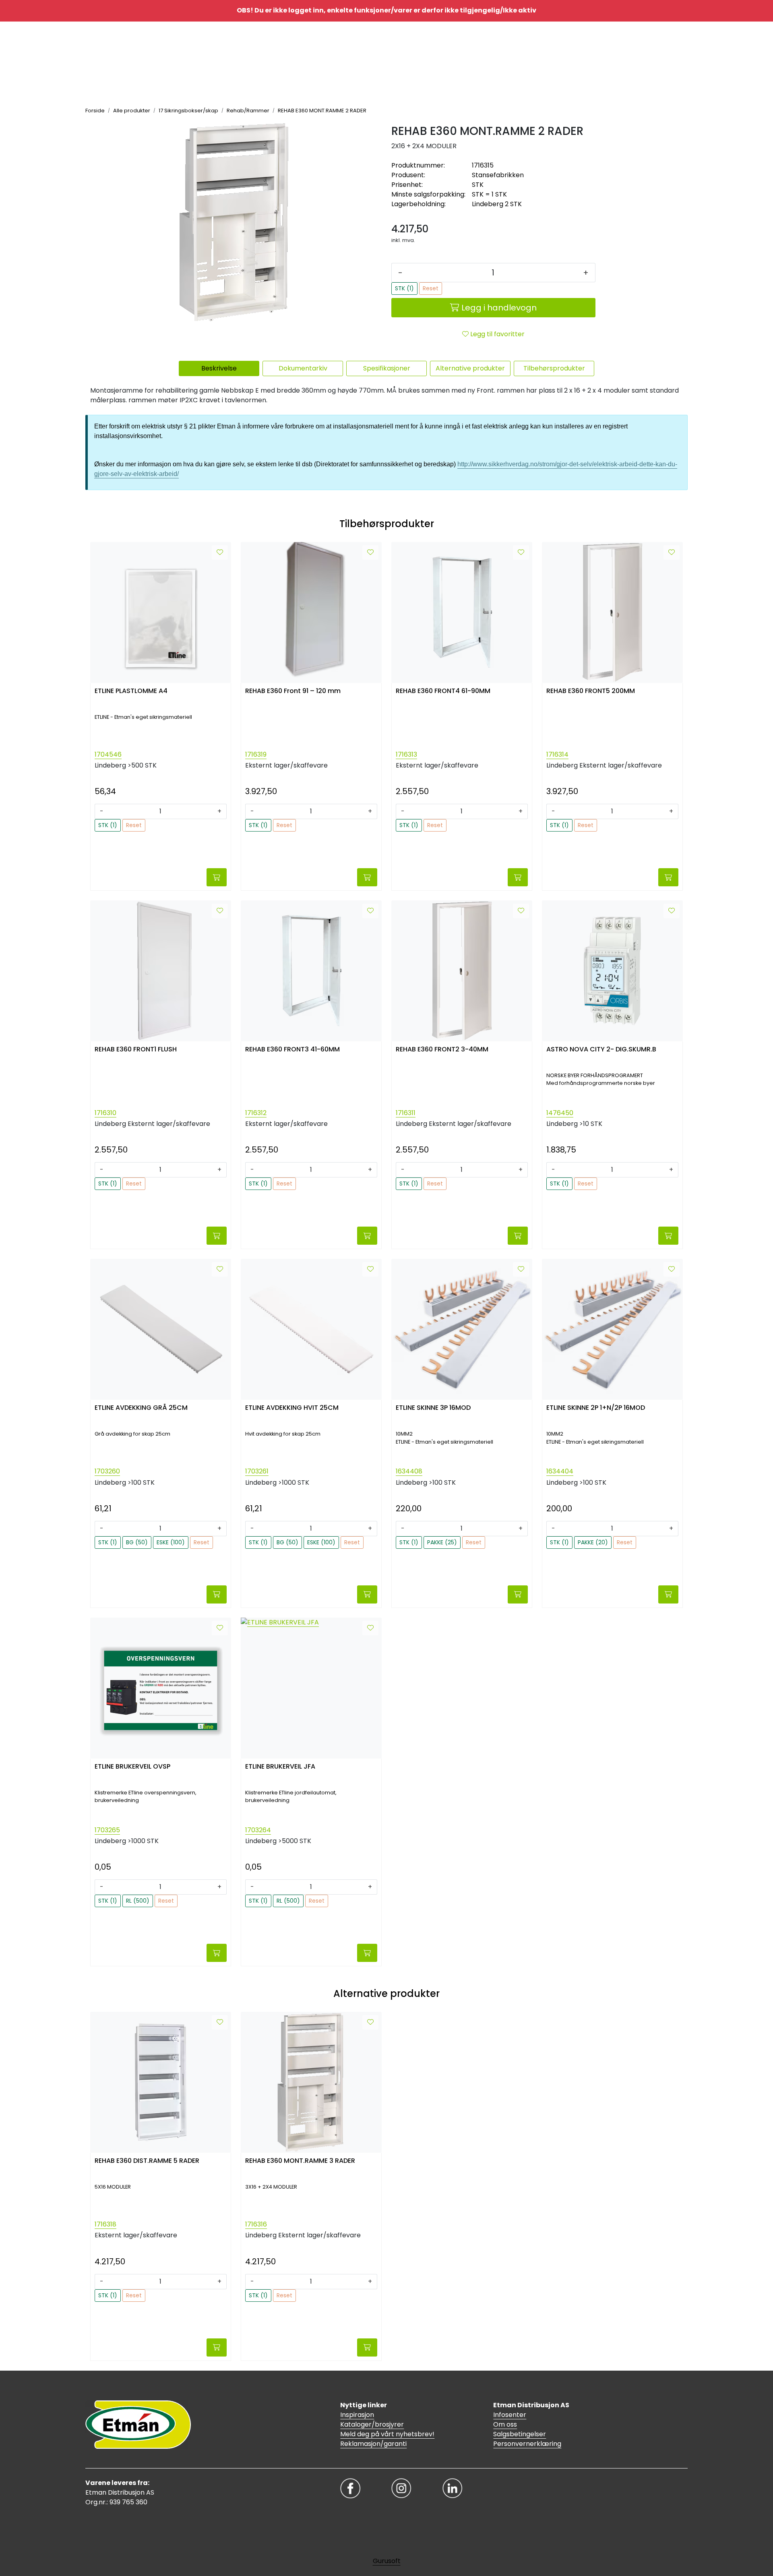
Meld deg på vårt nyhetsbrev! (387, 2434)
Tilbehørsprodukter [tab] (554, 368)
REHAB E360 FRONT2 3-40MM (442, 1050)
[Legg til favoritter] (220, 552)
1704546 (108, 754)
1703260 (107, 1471)
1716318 (105, 2224)
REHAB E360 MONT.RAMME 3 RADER (300, 2161)
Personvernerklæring (527, 2444)
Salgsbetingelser (520, 2434)
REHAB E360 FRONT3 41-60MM (292, 1050)
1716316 (256, 2224)
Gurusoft (387, 2561)
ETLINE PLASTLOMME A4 (131, 691)
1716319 (256, 754)
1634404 (560, 1471)
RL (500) (138, 1901)
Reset (431, 288)
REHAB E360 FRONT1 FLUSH (136, 1050)
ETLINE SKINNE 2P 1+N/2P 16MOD (596, 1408)
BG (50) (137, 1542)
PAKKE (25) (442, 1542)
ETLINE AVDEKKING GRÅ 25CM (141, 1408)
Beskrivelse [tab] (219, 368)
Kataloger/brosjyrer (372, 2424)
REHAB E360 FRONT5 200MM (591, 691)
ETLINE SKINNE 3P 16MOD (433, 1408)
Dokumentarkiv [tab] (303, 368)
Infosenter (510, 2415)
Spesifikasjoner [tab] (387, 368)
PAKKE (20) (593, 1542)
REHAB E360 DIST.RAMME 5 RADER (147, 2161)
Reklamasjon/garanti (373, 2444)
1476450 (560, 1113)
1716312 (256, 1113)
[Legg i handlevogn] (217, 877)
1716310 (105, 1113)
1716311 (406, 1113)
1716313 (406, 754)
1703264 (258, 1830)
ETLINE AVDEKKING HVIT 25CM (292, 1408)
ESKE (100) (171, 1542)
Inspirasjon (357, 2415)
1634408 (409, 1471)
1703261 (257, 1471)
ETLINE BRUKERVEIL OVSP (132, 1767)
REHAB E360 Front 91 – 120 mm (293, 691)
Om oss (505, 2424)
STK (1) (404, 288)
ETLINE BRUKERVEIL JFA (280, 1767)
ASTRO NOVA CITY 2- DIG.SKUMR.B (601, 1050)
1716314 (557, 754)
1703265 (107, 1830)
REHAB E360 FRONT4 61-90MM (443, 691)
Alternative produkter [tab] (470, 368)
